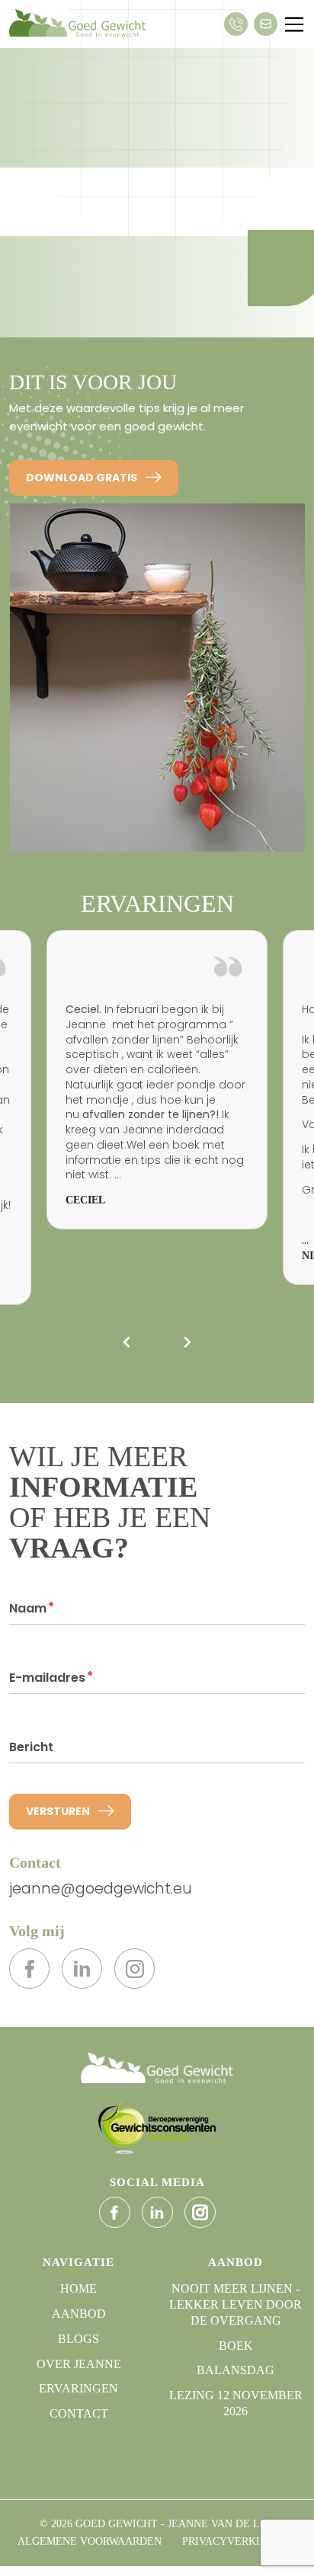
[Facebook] (29, 1969)
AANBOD (79, 2314)
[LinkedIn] (82, 1969)
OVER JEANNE (79, 2364)
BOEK (236, 2346)
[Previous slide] (127, 1342)
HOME (78, 2288)
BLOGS (78, 2339)
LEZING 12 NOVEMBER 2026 (236, 2403)
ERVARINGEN (78, 2388)
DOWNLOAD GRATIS (82, 478)
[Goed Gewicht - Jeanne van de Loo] (157, 2067)
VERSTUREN (58, 1811)
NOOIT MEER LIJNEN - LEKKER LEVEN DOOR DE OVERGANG (235, 2304)
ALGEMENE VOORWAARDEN (90, 2541)
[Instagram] (135, 1969)
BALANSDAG (235, 2370)
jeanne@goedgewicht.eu (101, 1889)
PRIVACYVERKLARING (239, 2541)
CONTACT (79, 2413)
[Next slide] (187, 1342)
